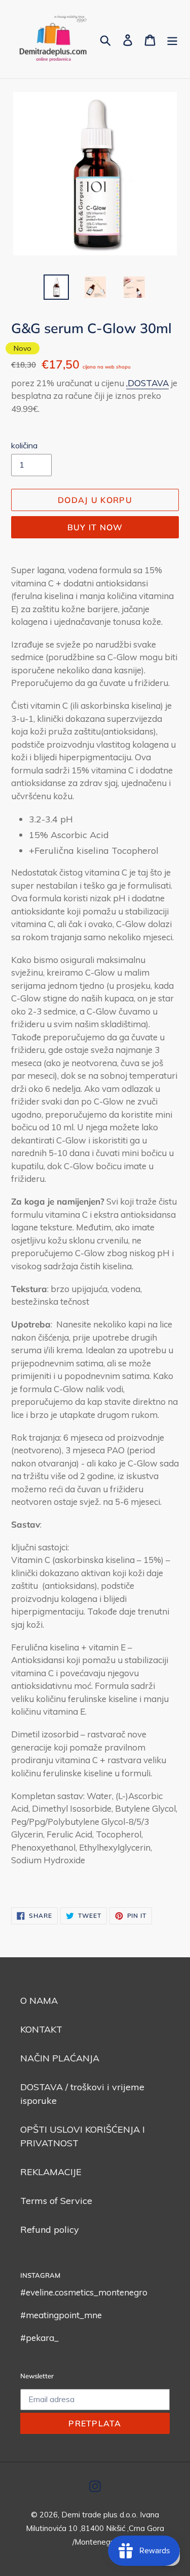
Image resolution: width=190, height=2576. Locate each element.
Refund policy (50, 2229)
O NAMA (39, 2000)
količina (24, 445)
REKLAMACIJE (51, 2172)
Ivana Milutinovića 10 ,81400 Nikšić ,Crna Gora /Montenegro (95, 2528)
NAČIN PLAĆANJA (60, 2058)
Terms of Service (56, 2201)
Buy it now (95, 527)
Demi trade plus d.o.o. (101, 2515)
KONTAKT (41, 2029)
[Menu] (172, 39)
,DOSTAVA (147, 383)
